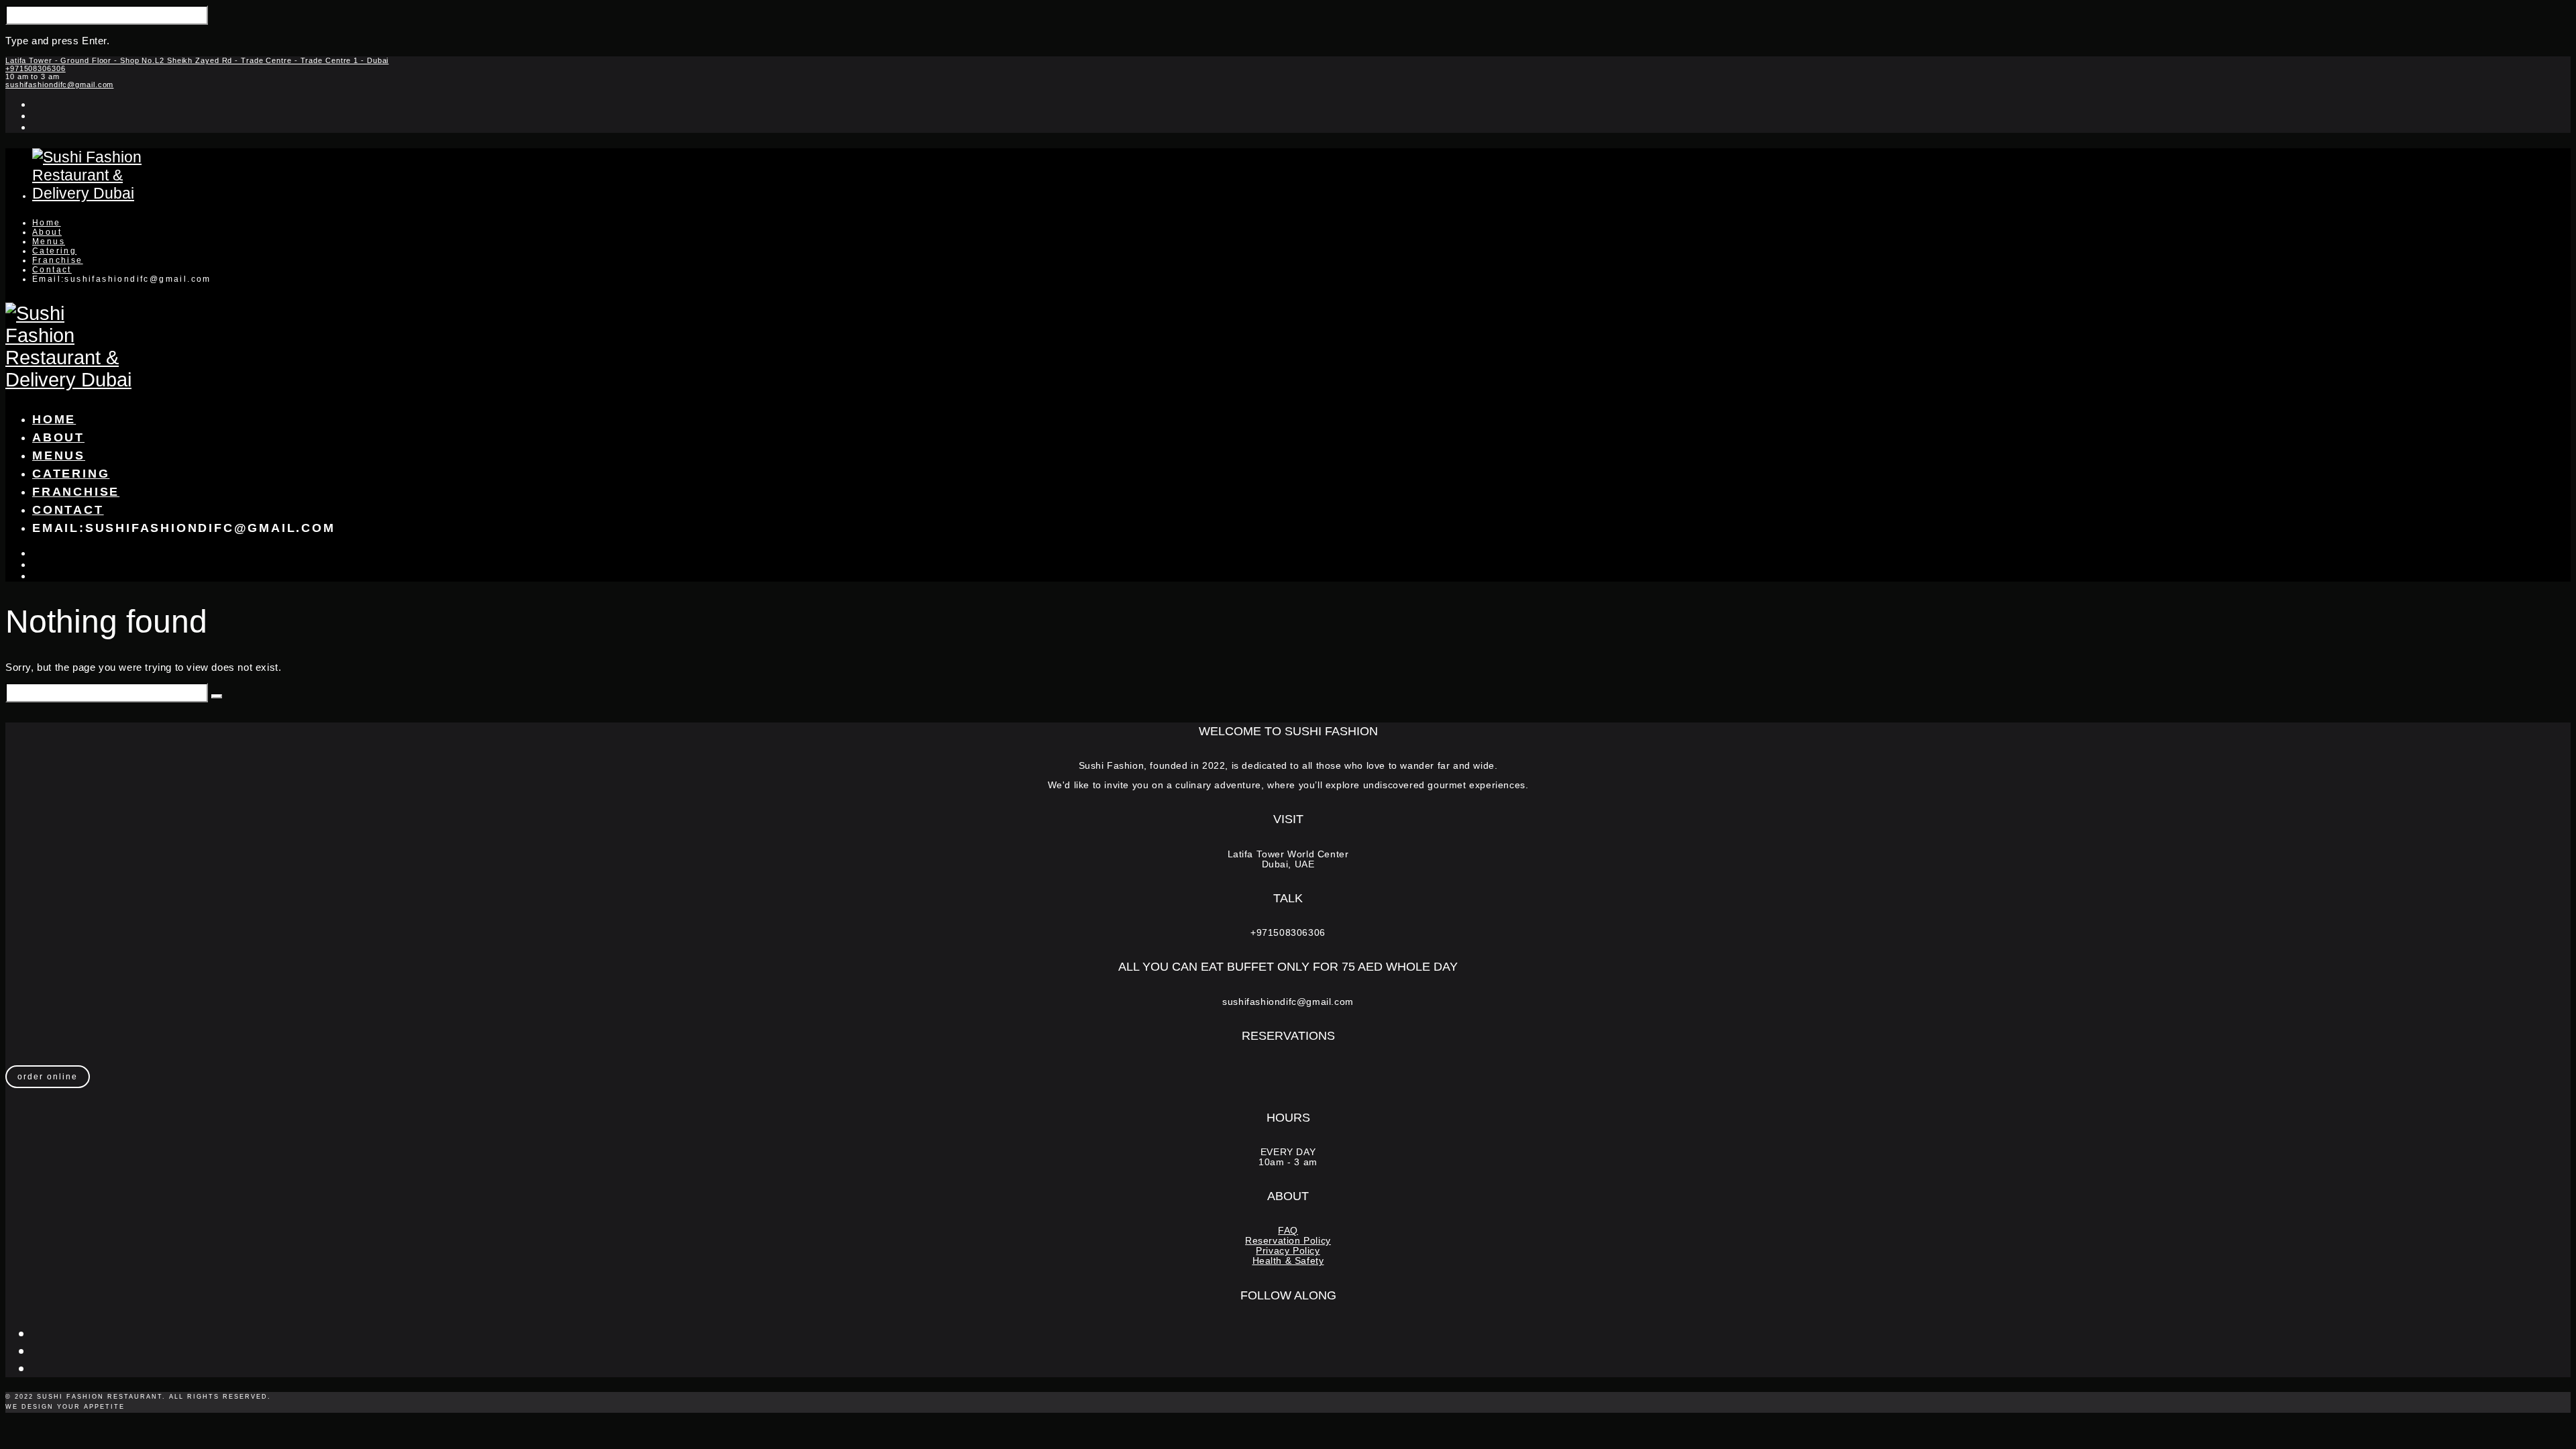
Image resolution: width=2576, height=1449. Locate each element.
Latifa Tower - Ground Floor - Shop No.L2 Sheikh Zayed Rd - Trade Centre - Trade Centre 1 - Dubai (197, 60)
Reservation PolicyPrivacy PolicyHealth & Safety (1288, 1251)
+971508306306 (36, 68)
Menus (49, 241)
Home (47, 223)
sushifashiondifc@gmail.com (59, 85)
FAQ (1288, 1231)
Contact (52, 270)
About (47, 232)
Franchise (58, 260)
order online (48, 1077)
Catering (54, 251)
